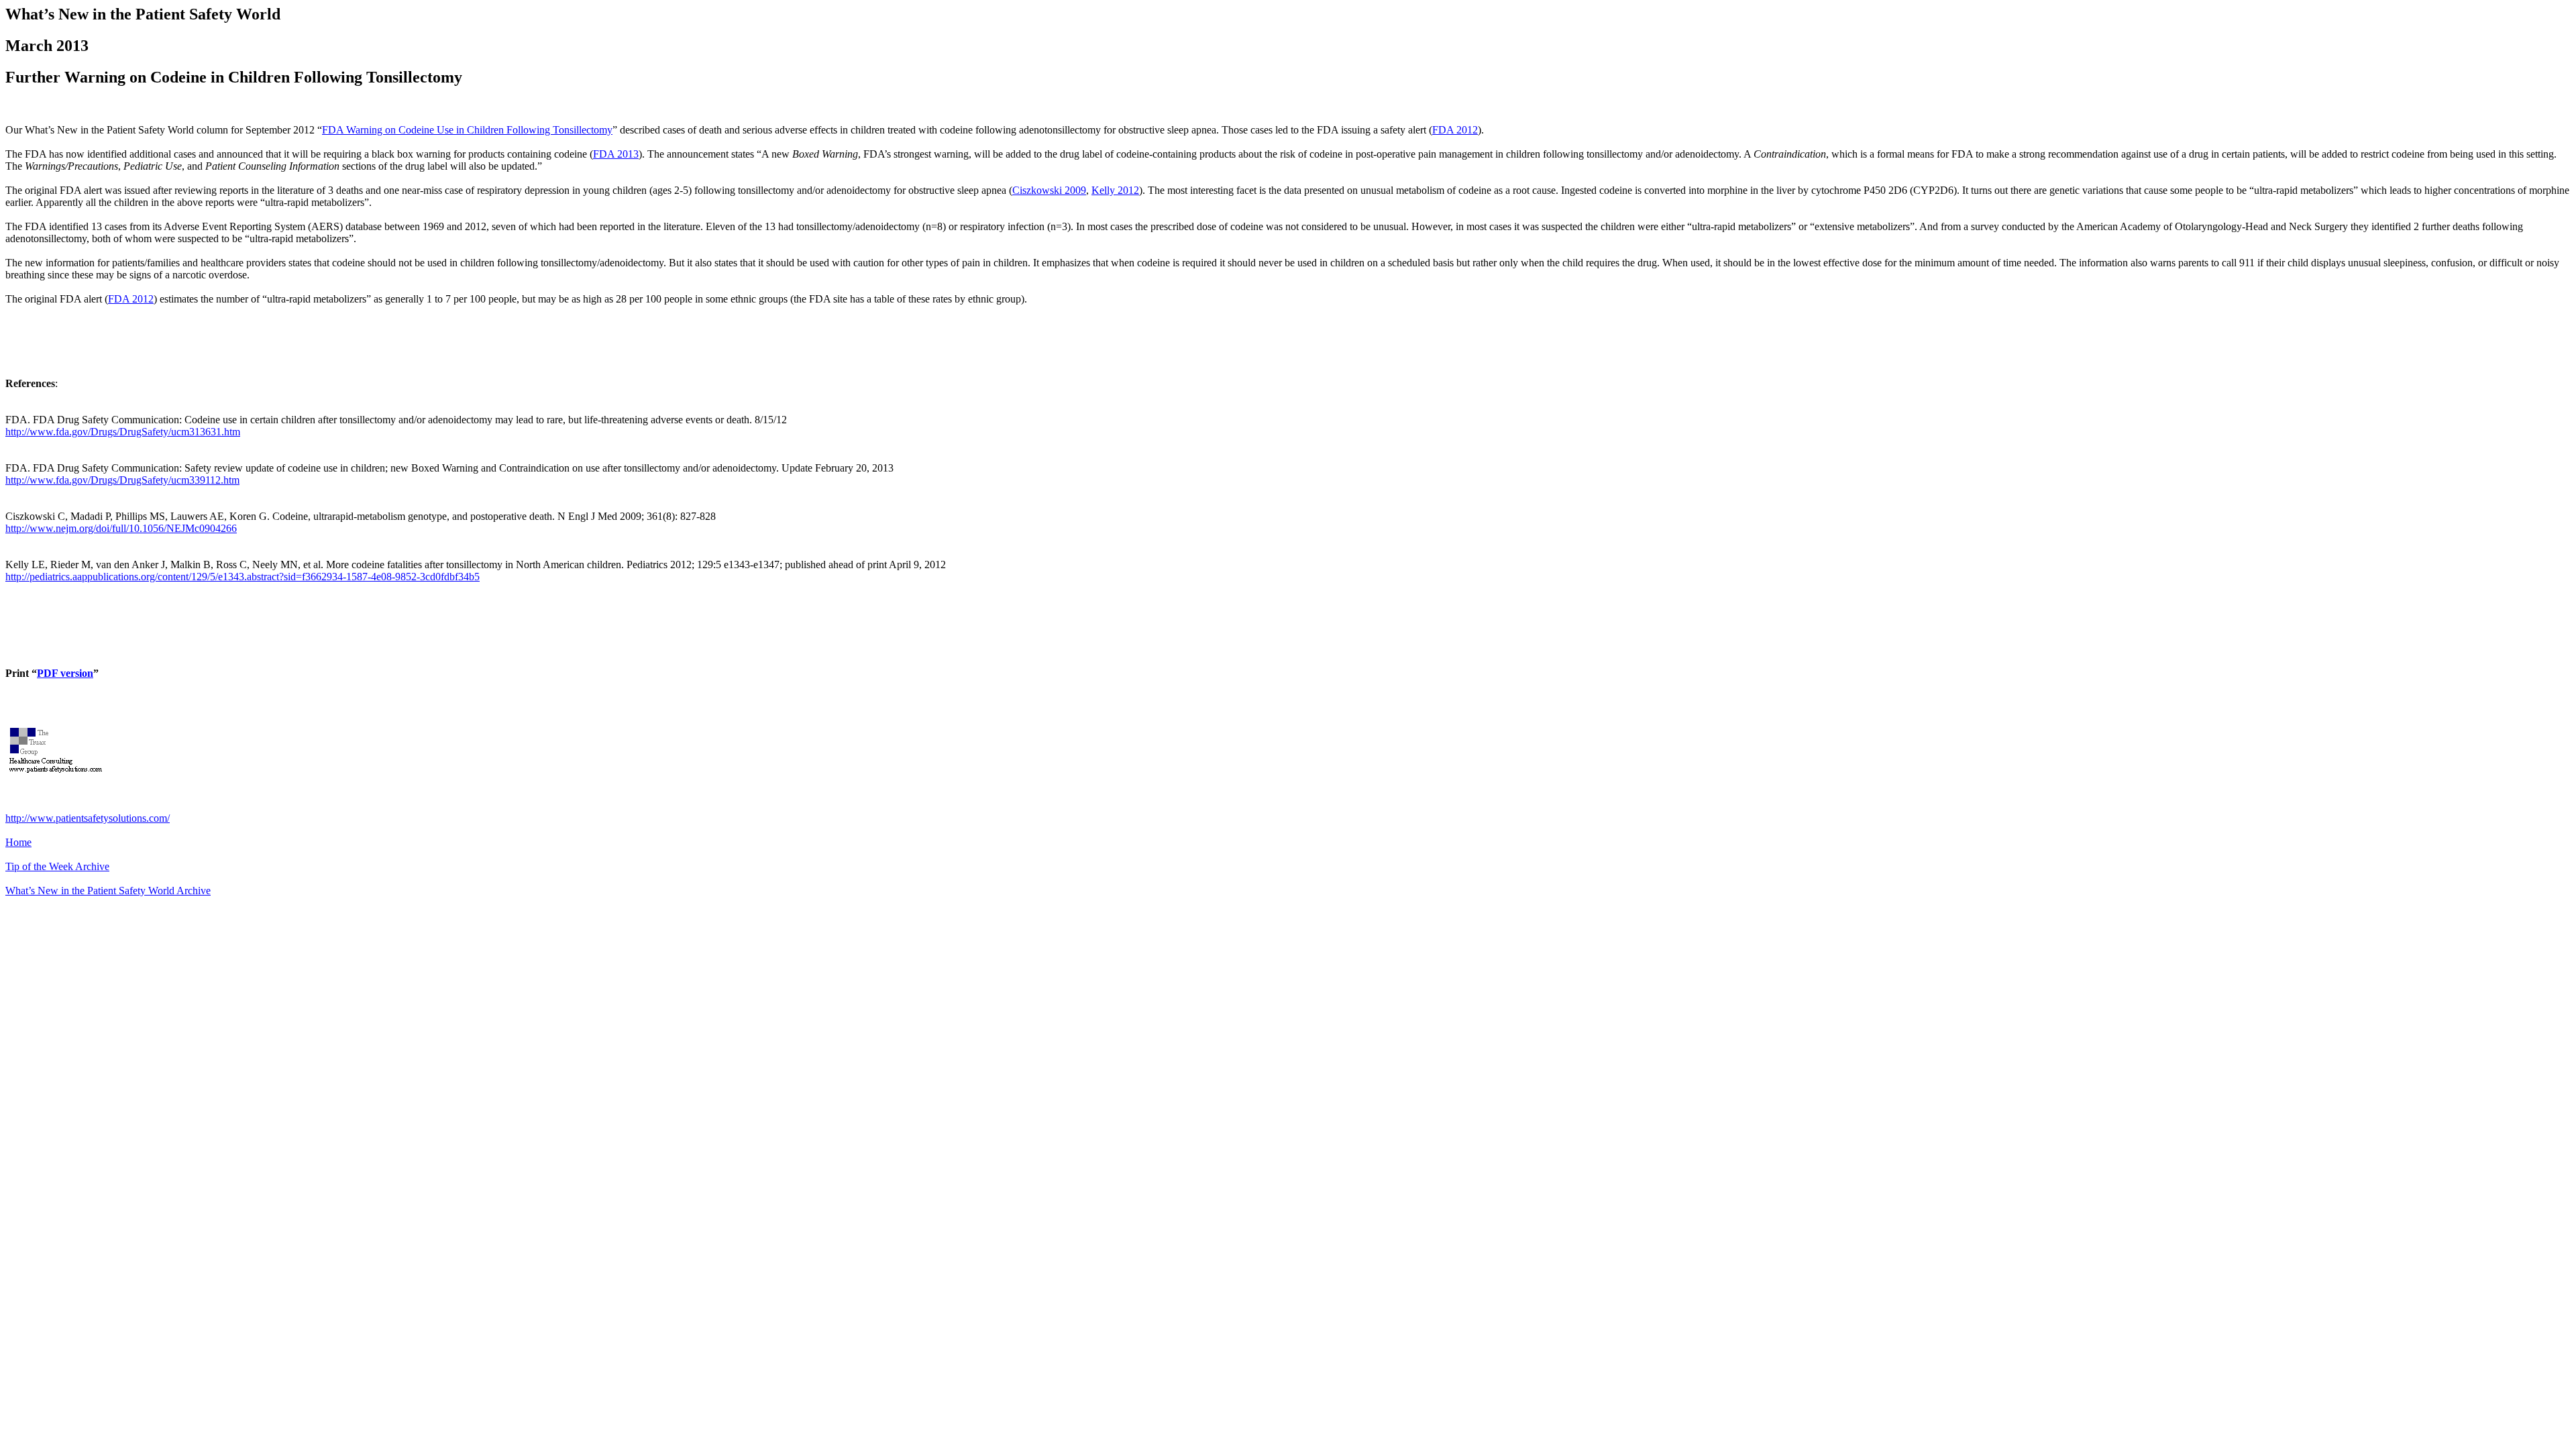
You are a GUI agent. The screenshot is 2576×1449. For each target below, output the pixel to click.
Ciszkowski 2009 (1049, 190)
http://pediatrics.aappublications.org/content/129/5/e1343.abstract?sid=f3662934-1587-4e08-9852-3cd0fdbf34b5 (243, 577)
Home (18, 842)
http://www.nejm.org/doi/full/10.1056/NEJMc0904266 (121, 528)
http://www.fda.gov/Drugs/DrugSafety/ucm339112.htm (122, 480)
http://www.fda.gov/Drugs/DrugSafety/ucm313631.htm (123, 432)
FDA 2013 (616, 154)
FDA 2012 (1455, 130)
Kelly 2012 (1115, 190)
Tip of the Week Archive (57, 866)
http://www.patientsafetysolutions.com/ (88, 818)
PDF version (65, 673)
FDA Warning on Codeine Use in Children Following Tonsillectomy (467, 130)
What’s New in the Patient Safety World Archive (108, 891)
